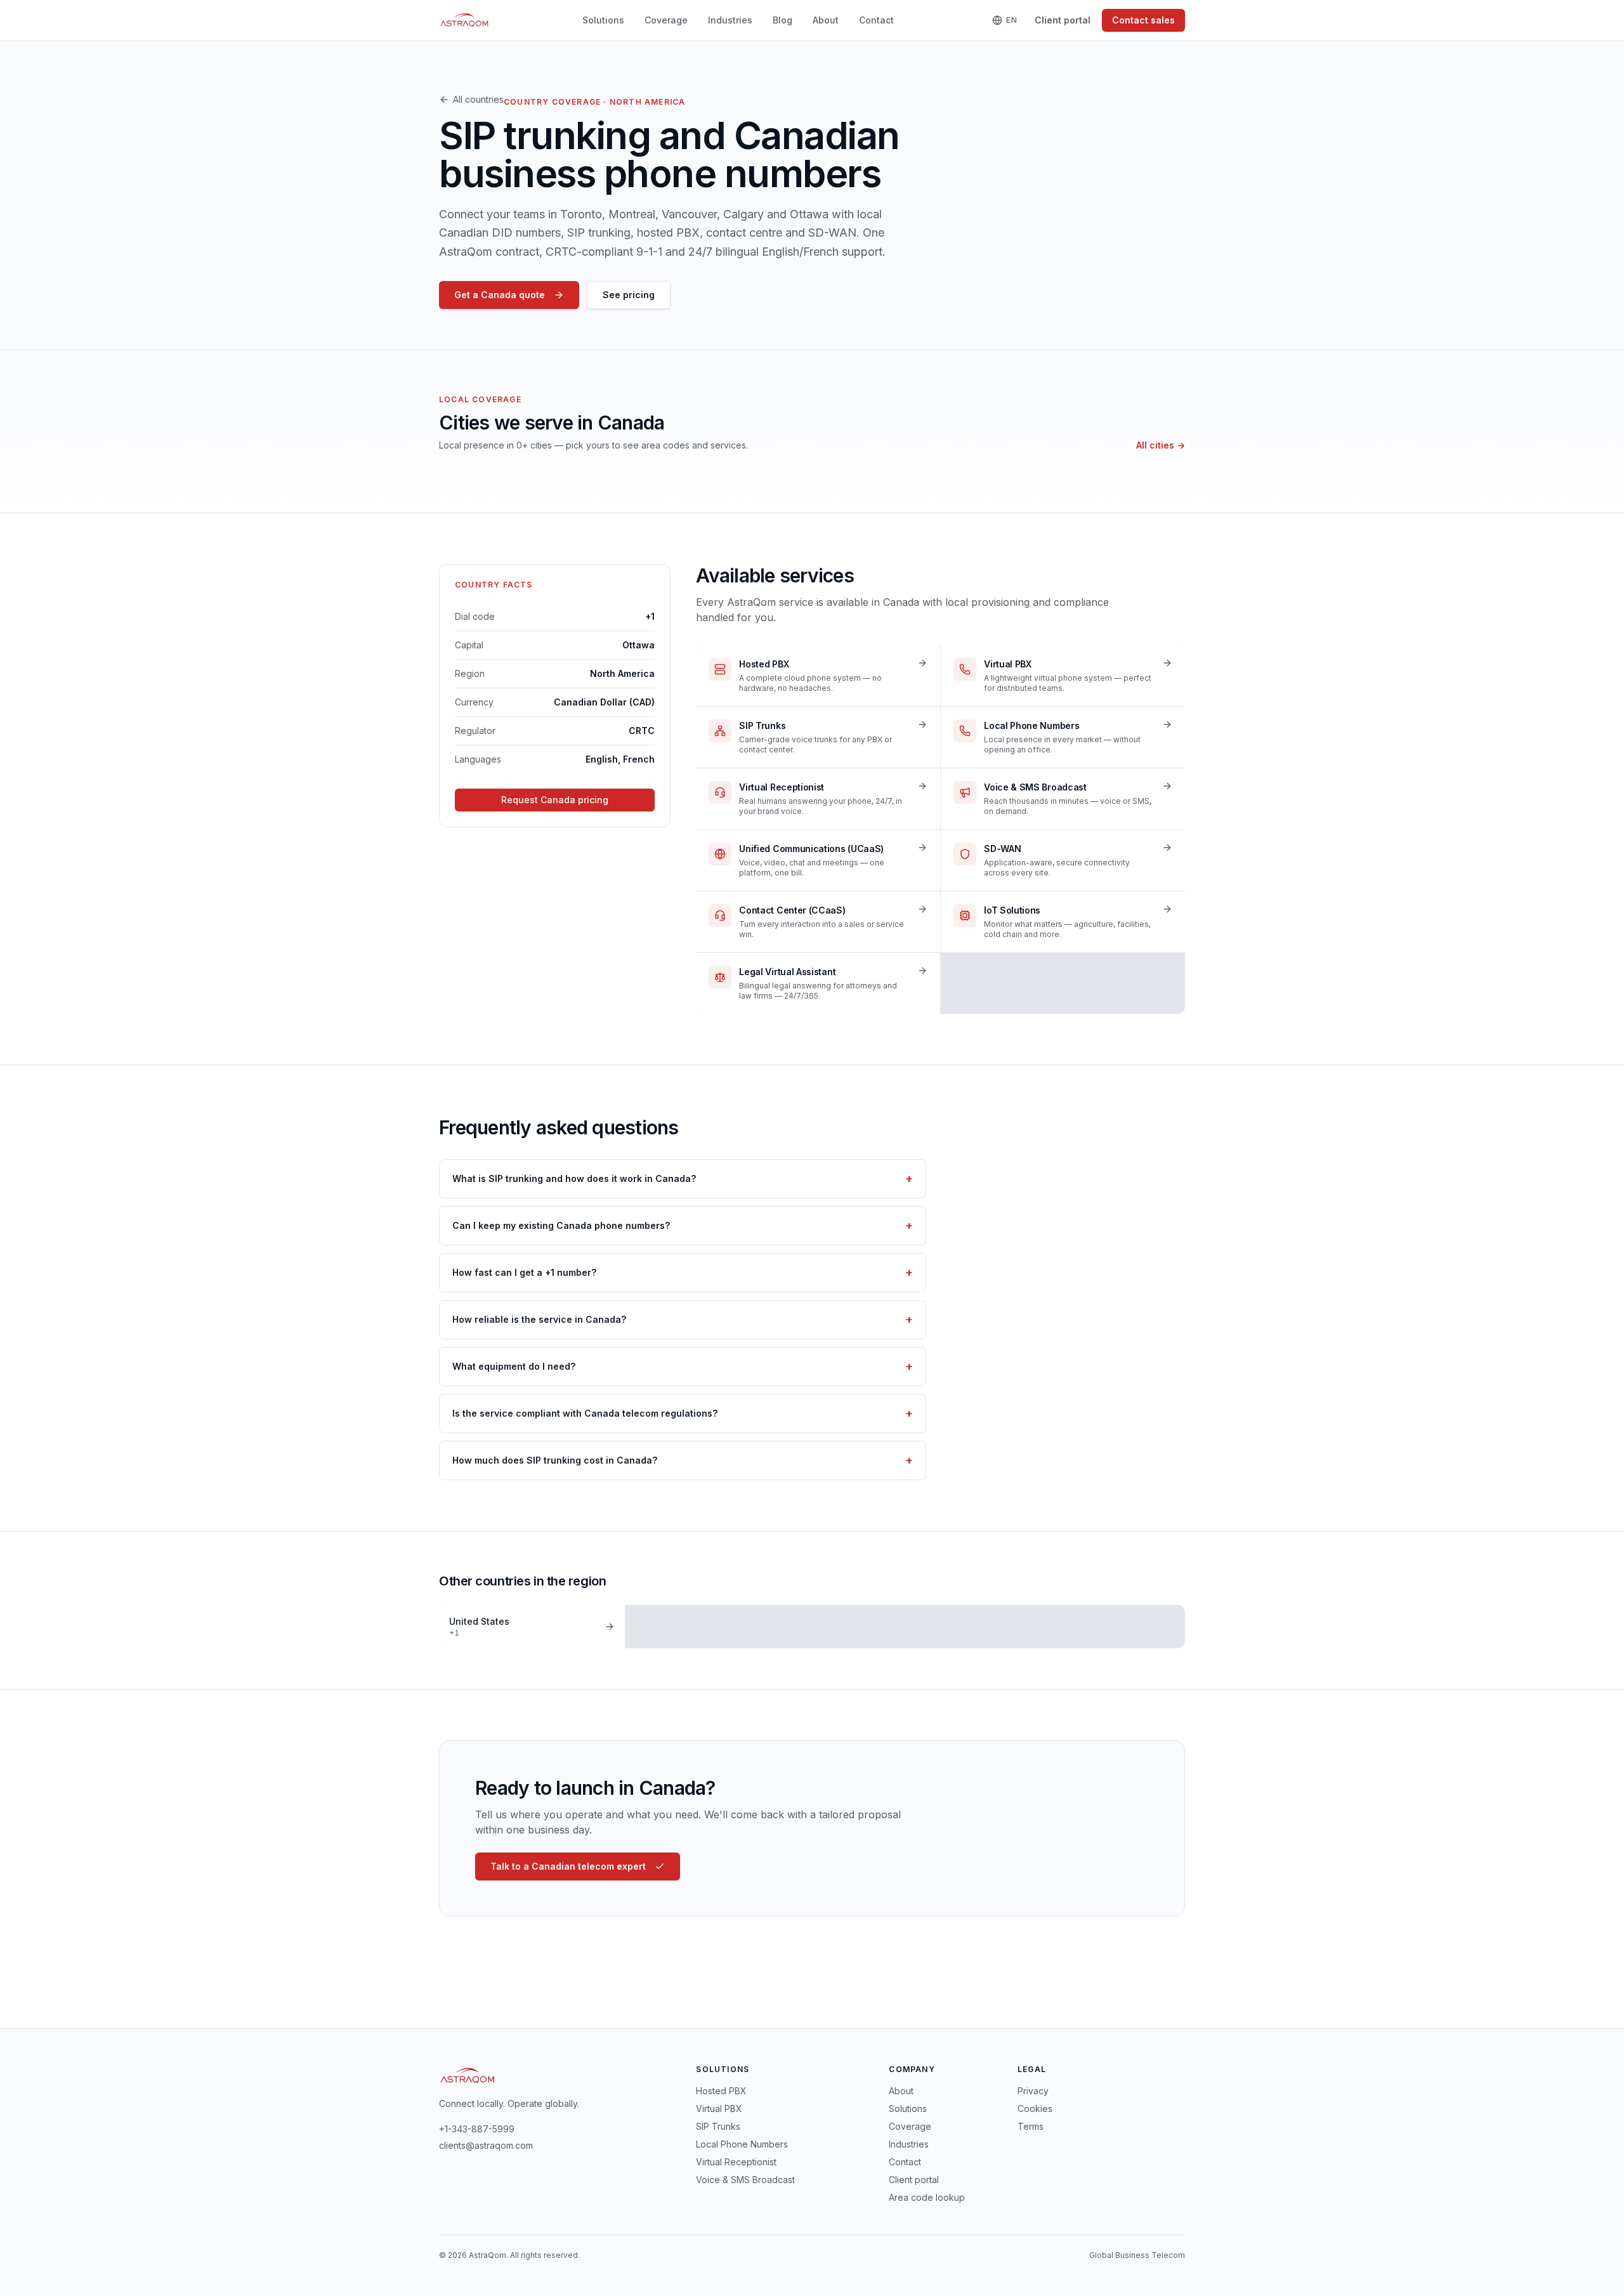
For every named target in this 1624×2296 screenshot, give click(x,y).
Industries (730, 20)
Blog (783, 20)
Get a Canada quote (500, 295)
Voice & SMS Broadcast (745, 2180)
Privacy (1033, 2091)
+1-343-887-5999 (477, 2129)
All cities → (1161, 445)
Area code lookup (927, 2197)
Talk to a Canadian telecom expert (568, 1866)
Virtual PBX (719, 2109)
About (826, 20)
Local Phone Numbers (742, 2144)
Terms (1031, 2126)
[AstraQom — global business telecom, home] (465, 20)
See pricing (629, 295)
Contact (876, 20)
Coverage (666, 20)
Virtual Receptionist (736, 2162)
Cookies (1035, 2109)
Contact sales (1143, 20)
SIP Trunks (718, 2126)
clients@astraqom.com (486, 2145)
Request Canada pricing (555, 800)
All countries (478, 99)
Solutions (603, 20)
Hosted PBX (721, 2091)
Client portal (1063, 20)
